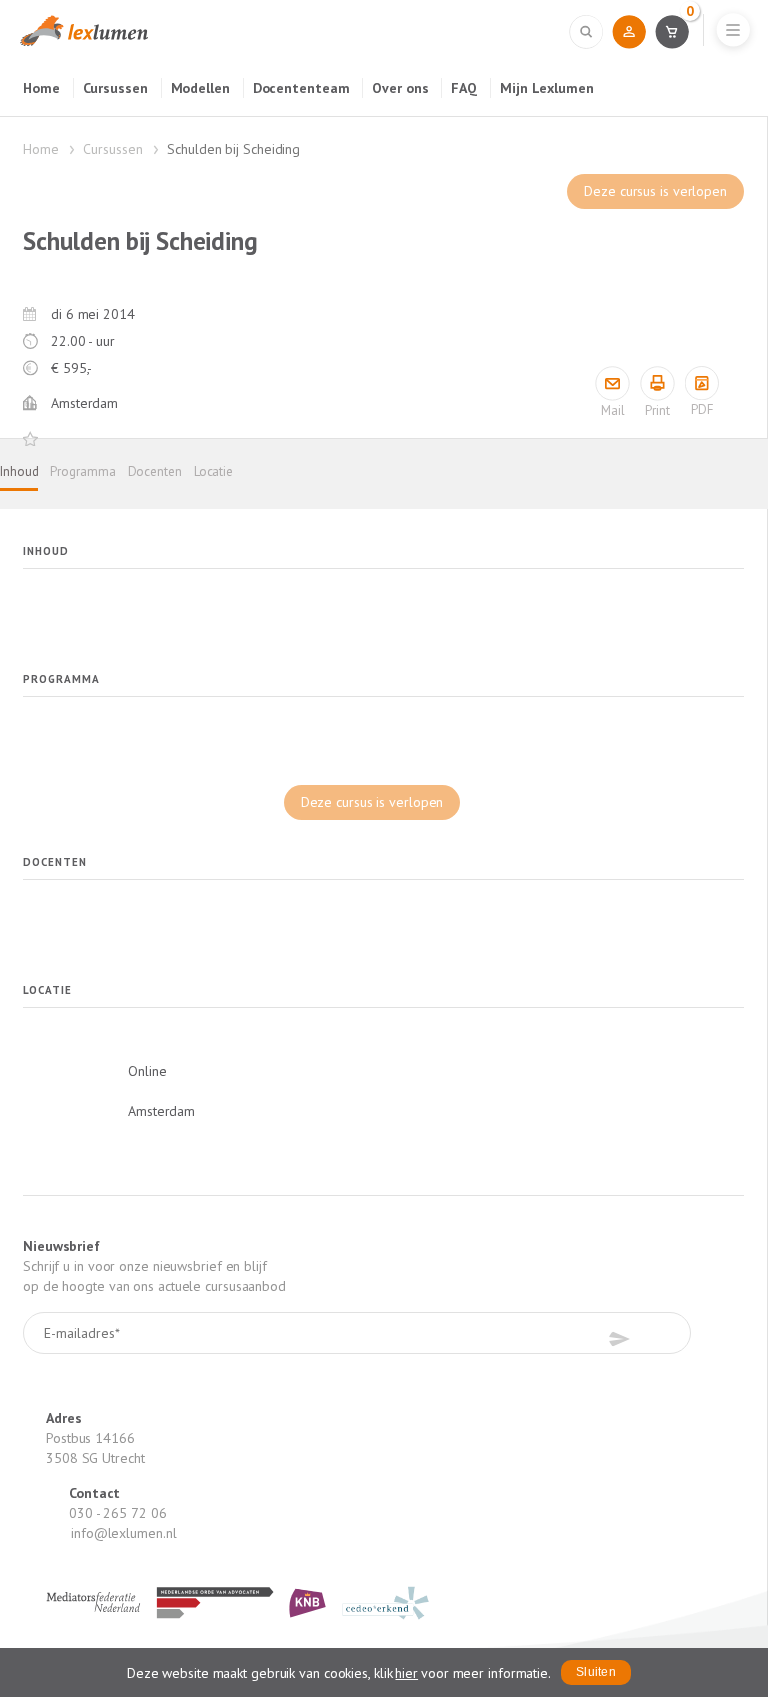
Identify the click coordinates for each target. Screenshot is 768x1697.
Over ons (400, 88)
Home (41, 88)
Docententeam (301, 88)
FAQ (464, 88)
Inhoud (19, 471)
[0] (671, 31)
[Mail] (612, 383)
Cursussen (115, 88)
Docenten (155, 471)
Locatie (213, 471)
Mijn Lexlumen (547, 88)
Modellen (200, 88)
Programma (82, 471)
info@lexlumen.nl (123, 1533)
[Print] (657, 383)
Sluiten (596, 1672)
